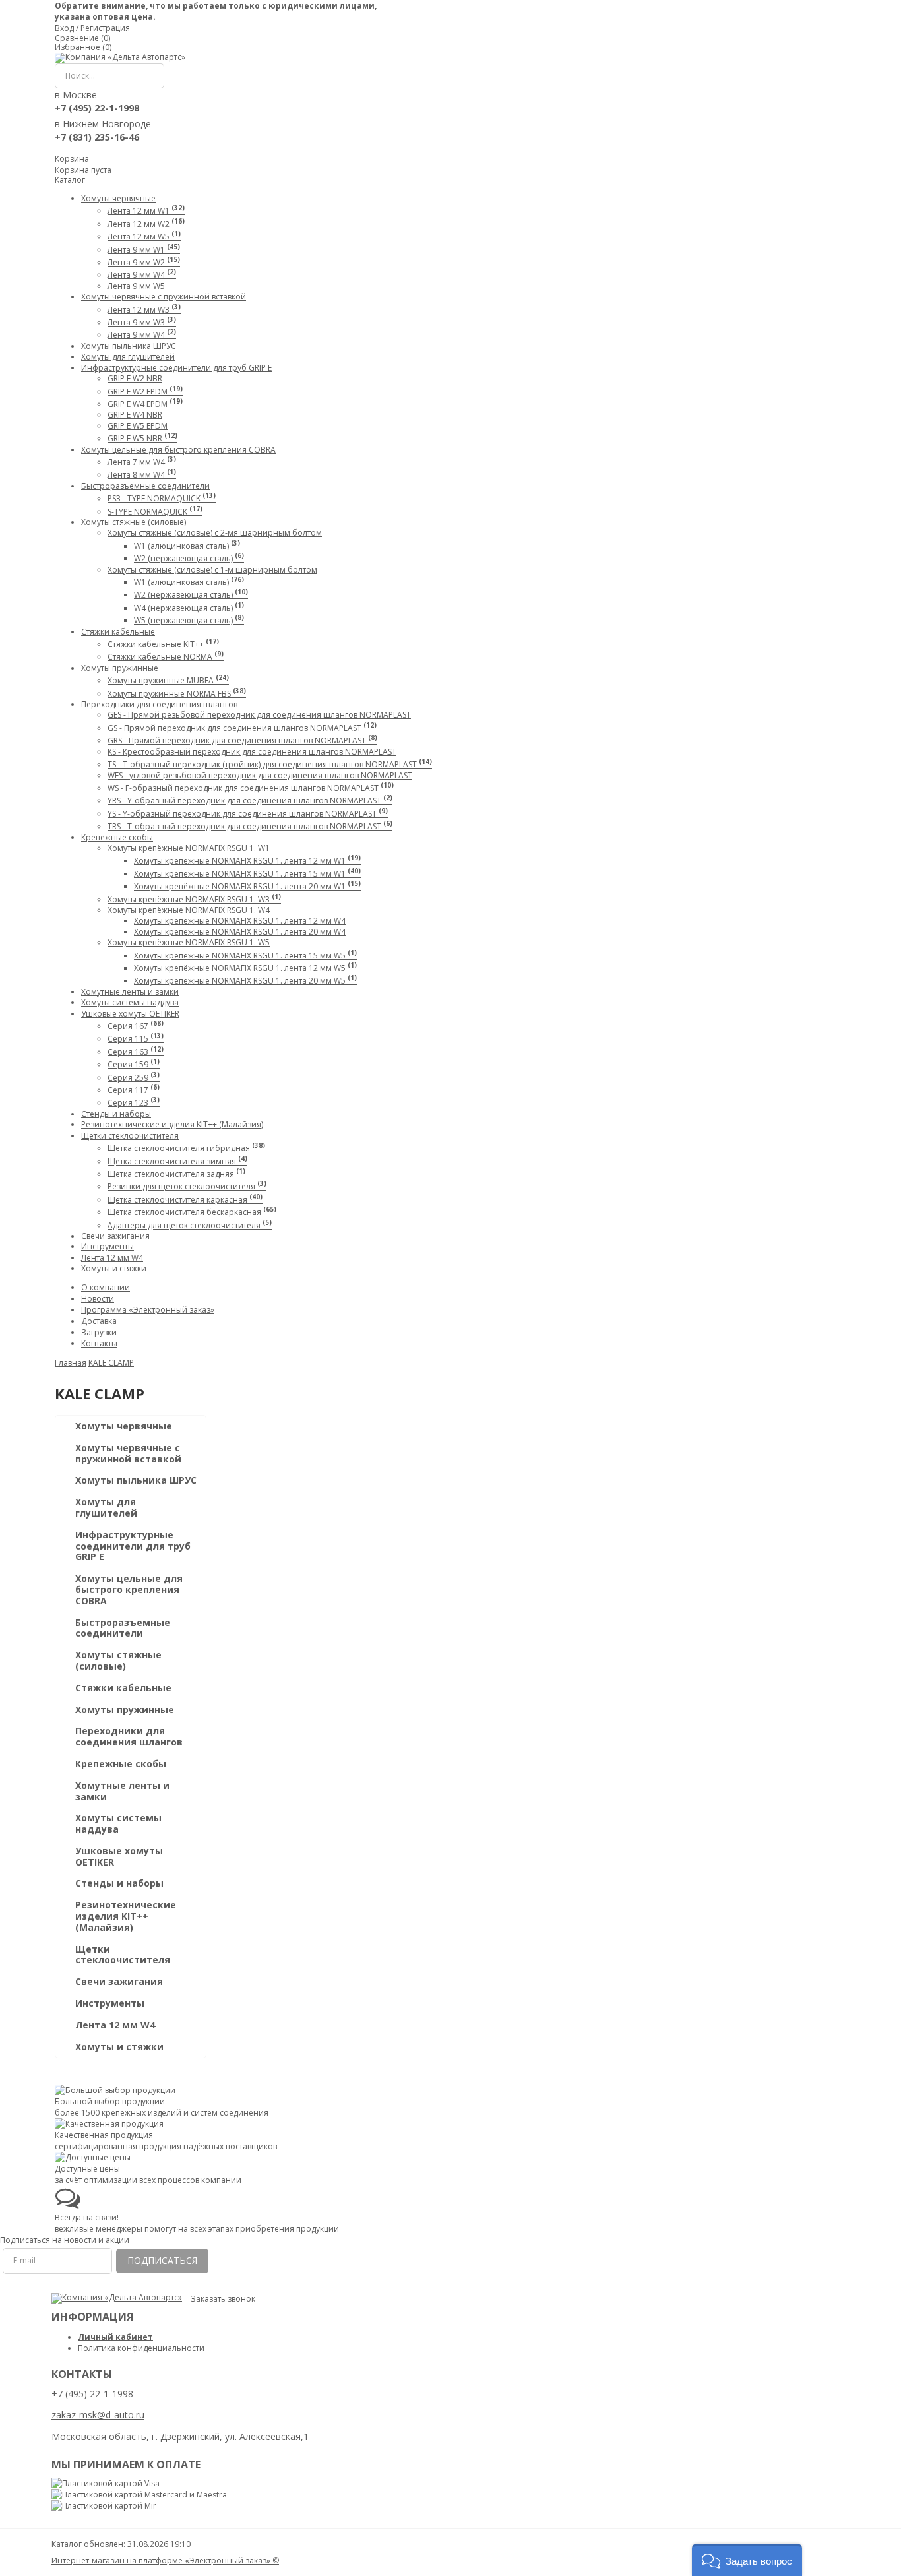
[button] (747, 2560)
